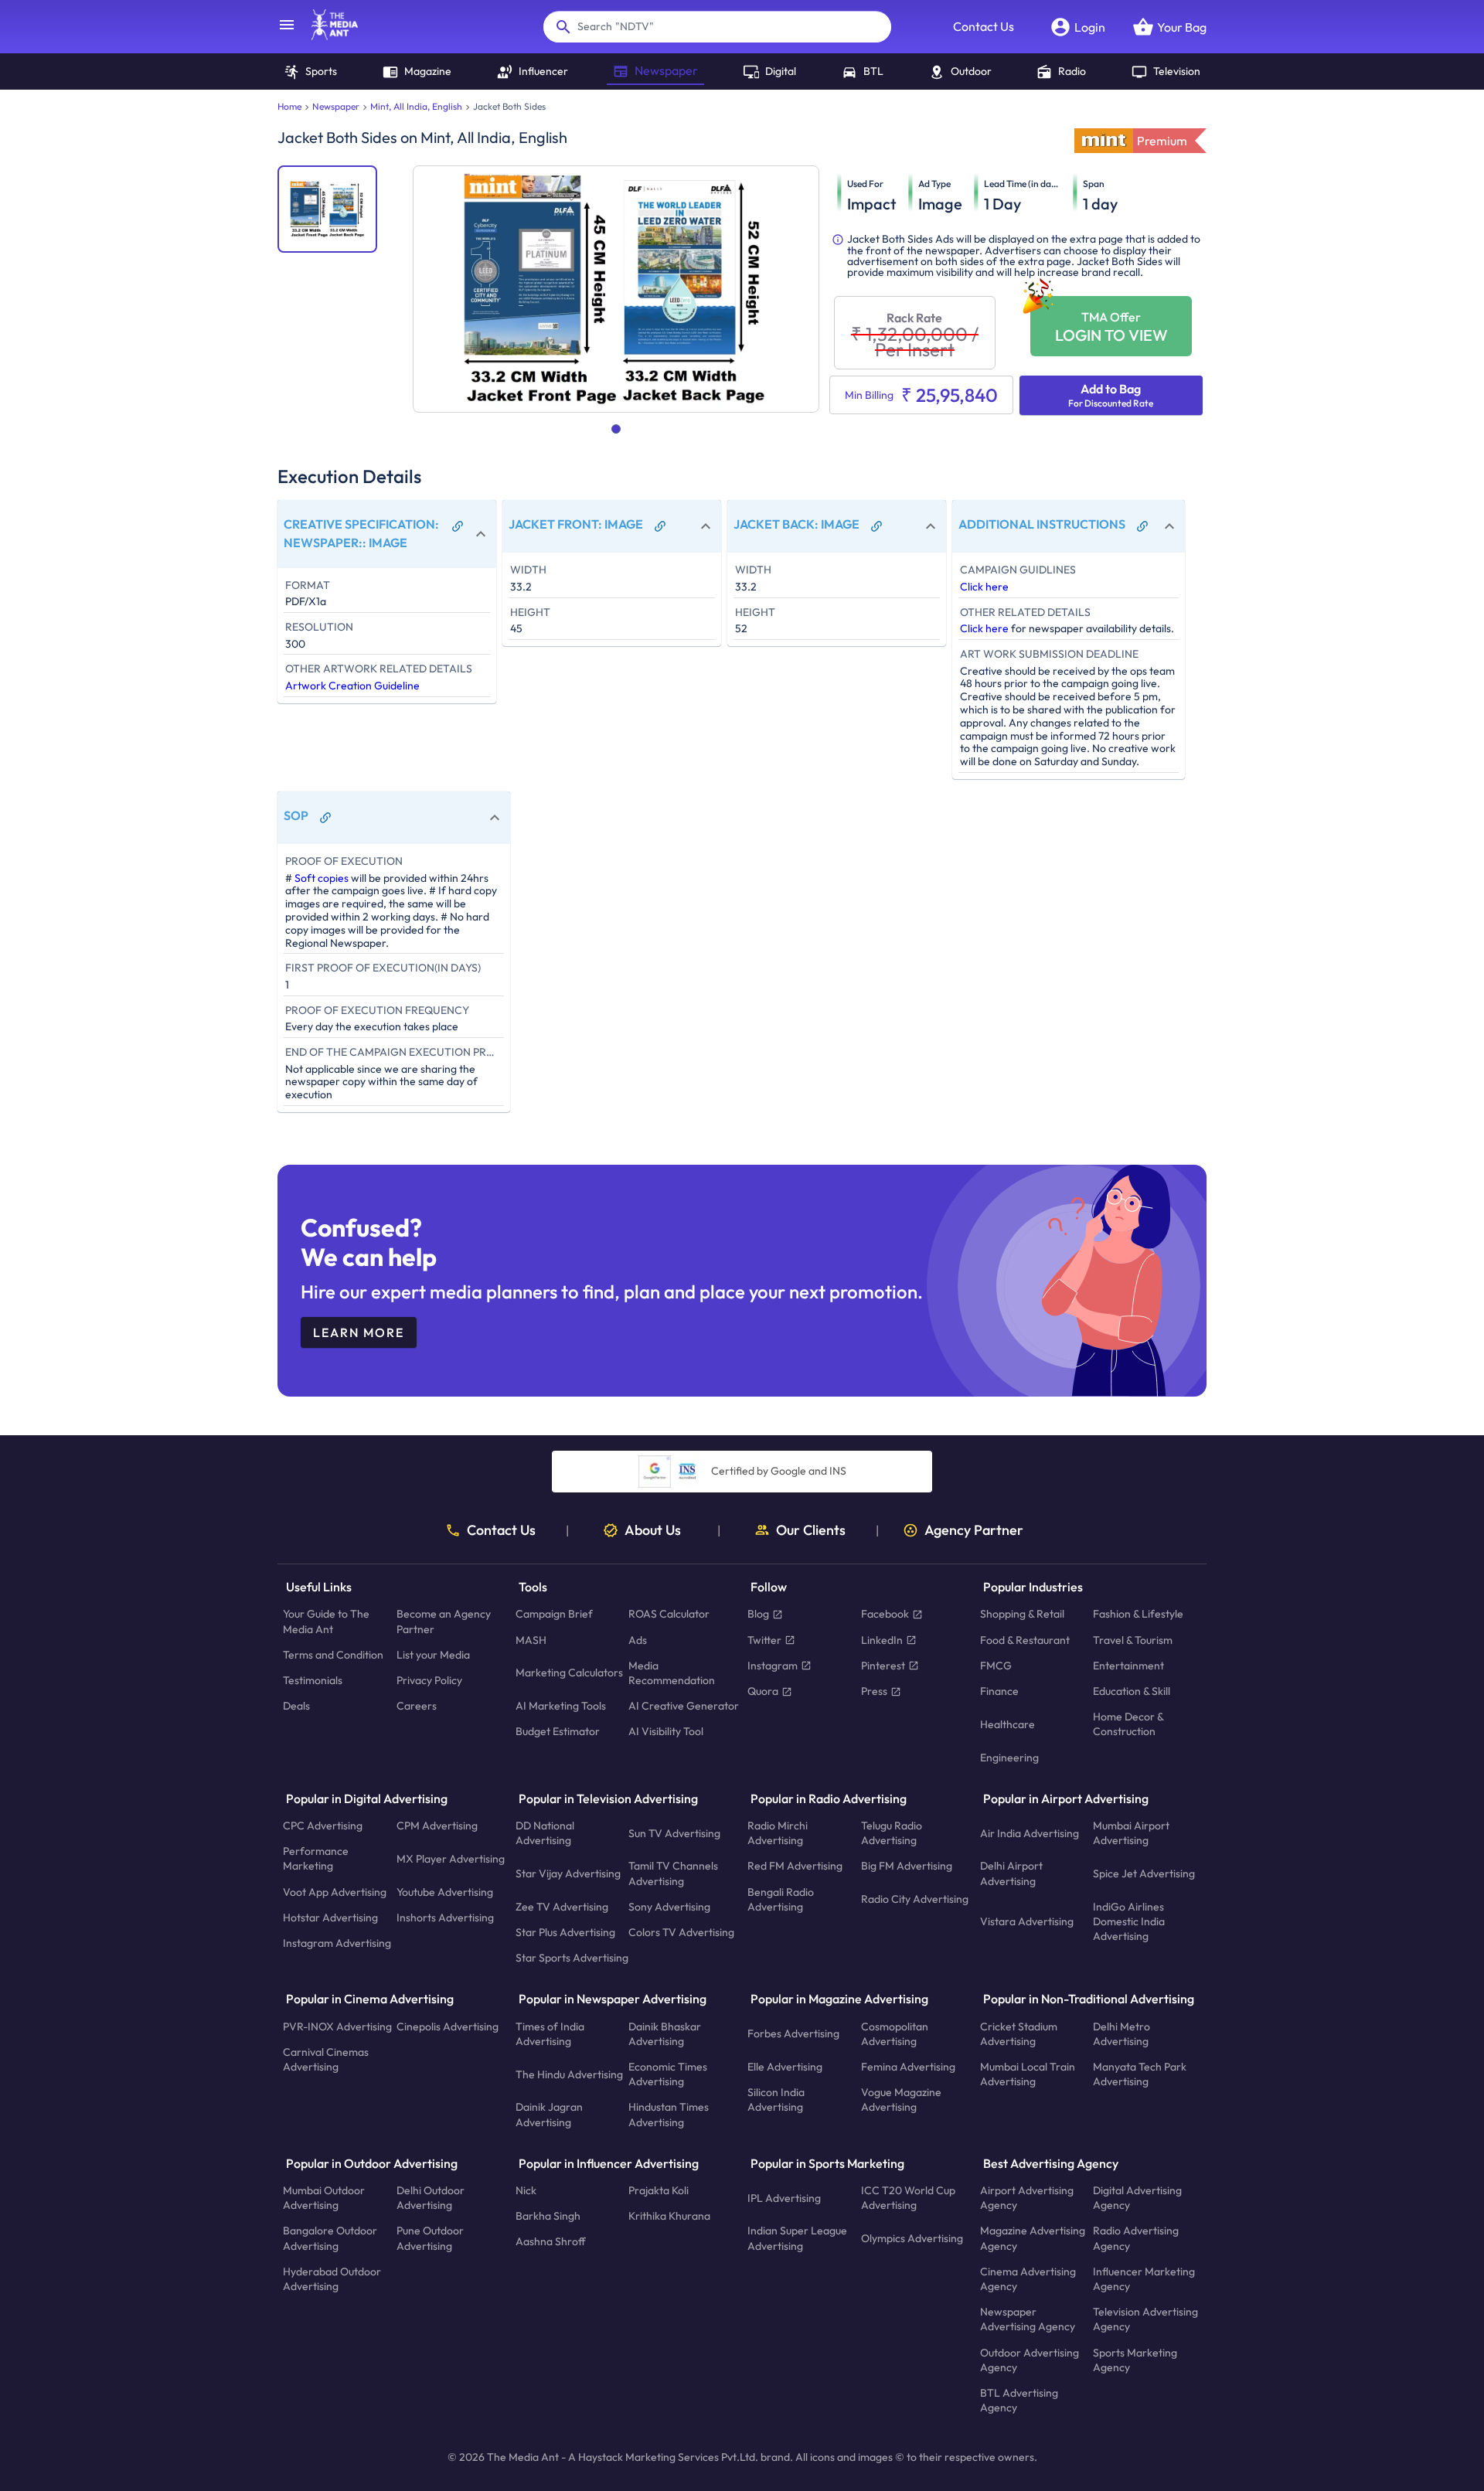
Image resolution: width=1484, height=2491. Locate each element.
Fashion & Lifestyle (1138, 1615)
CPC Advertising (323, 1826)
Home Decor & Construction (1128, 1725)
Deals (296, 1707)
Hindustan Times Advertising (669, 2115)
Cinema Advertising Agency (1028, 2279)
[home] (327, 36)
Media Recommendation (672, 1673)
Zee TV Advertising (562, 1907)
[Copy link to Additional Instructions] (1142, 526)
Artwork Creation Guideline (352, 686)
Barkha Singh (548, 2217)
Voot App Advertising (335, 1892)
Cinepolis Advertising (448, 2026)
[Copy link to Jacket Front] (660, 526)
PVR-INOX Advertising (337, 2026)
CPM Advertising (437, 1826)
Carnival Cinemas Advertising (326, 2059)
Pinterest (883, 1666)
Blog (758, 1615)
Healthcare (1007, 1724)
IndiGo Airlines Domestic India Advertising (1129, 1921)
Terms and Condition (333, 1655)
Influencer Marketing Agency (1144, 2279)
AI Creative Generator (684, 1707)
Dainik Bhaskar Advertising (665, 2034)
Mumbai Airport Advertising (1131, 1833)
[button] (387, 534)
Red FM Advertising (795, 1867)
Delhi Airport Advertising (1011, 1874)
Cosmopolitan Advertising (895, 2034)
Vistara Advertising (1027, 1921)
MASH (531, 1640)
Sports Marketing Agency (1135, 2360)
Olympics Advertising (912, 2238)
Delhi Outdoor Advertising (431, 2198)
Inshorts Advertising (445, 1918)
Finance (999, 1691)
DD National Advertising (545, 1833)
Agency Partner (974, 1530)
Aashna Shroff (551, 2242)
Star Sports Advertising (572, 1958)
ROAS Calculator (669, 1615)
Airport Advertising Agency (1027, 2198)
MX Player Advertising (451, 1859)
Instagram (773, 1666)
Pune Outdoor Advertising (430, 2239)
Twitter (764, 1640)
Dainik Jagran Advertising (549, 2115)
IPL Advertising (784, 2198)
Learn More (359, 1332)
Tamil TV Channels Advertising (673, 1874)
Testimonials (313, 1680)
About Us (653, 1530)
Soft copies (322, 878)
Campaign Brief (554, 1615)
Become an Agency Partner (444, 1622)
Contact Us (984, 26)
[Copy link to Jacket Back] (876, 526)
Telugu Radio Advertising (892, 1833)
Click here (984, 587)
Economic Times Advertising (668, 2074)
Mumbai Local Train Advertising (1028, 2074)
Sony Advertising (669, 1907)
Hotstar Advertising (330, 1918)
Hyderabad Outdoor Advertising (332, 2279)
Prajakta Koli (659, 2190)
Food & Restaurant (1025, 1640)
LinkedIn (882, 1640)
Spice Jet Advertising (1144, 1873)
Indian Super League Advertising (797, 2239)
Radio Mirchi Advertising (778, 1833)
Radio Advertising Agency (1136, 2239)
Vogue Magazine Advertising (901, 2100)
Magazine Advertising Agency (1033, 2239)
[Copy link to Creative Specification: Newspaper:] (458, 526)
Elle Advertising (785, 2067)
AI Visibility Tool (666, 1732)
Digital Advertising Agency (1137, 2198)
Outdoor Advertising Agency (1030, 2360)
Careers (417, 1707)
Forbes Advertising (793, 2034)
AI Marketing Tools (561, 1707)
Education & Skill (1132, 1691)
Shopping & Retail (1022, 1615)
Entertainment (1128, 1666)
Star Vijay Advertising (568, 1873)
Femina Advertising (908, 2067)
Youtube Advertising (445, 1892)
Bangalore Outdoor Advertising (330, 2239)
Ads (638, 1640)
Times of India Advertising (550, 2034)
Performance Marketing (316, 1859)
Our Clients (811, 1530)
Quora (763, 1691)
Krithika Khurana (669, 2217)
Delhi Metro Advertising (1122, 2034)
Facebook (885, 1615)
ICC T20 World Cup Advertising (908, 2198)
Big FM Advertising (907, 1867)
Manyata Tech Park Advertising (1140, 2074)
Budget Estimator (558, 1732)
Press (874, 1691)
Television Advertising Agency (1145, 2320)
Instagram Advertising (337, 1943)
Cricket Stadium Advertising (1019, 2034)
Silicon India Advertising (776, 2100)
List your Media (433, 1655)
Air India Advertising (1030, 1833)
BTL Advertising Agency (1019, 2400)
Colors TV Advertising (681, 1932)
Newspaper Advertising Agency (1028, 2320)
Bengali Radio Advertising (781, 1899)
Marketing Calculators (569, 1673)
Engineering (1009, 1758)
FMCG (996, 1666)
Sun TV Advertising (674, 1833)
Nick (526, 2190)
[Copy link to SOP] (325, 818)
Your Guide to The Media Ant (326, 1622)
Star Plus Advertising (565, 1932)
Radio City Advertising (915, 1900)
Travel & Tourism (1133, 1640)
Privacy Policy (429, 1680)
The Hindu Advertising (569, 2074)
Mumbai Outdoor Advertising (324, 2198)
